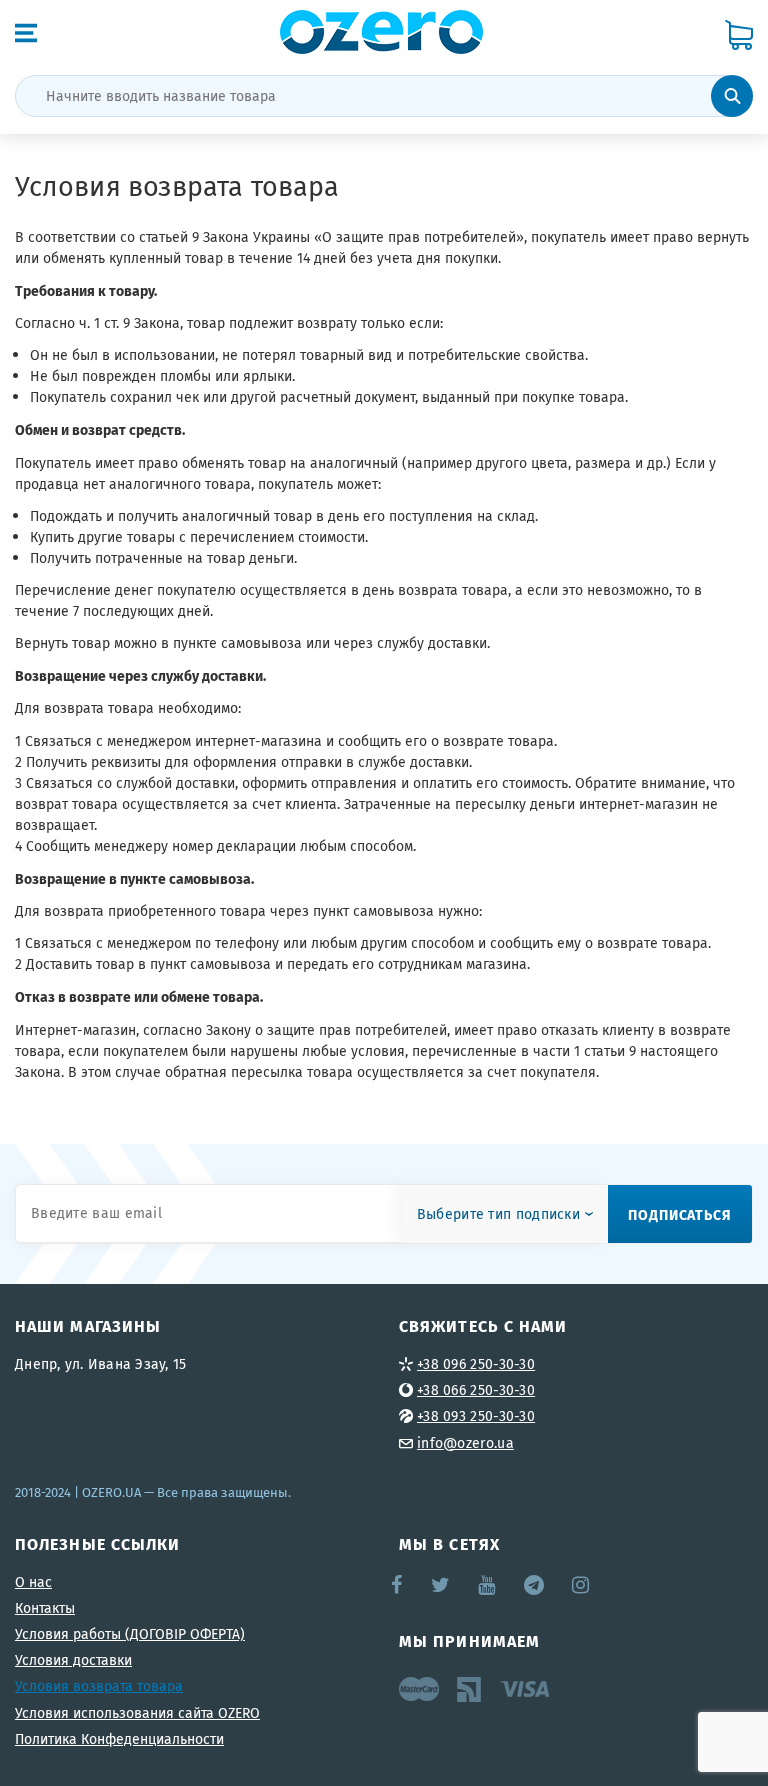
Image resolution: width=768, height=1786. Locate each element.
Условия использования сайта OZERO (137, 1713)
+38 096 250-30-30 (476, 1364)
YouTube (487, 1585)
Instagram (582, 1585)
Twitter (441, 1585)
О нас (33, 1582)
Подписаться (680, 1214)
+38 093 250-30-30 (476, 1416)
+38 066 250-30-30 (476, 1390)
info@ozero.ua (465, 1443)
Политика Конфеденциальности (119, 1739)
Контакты (45, 1608)
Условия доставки (73, 1660)
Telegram (535, 1585)
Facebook (398, 1585)
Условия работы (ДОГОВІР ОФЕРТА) (130, 1634)
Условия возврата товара (99, 1686)
